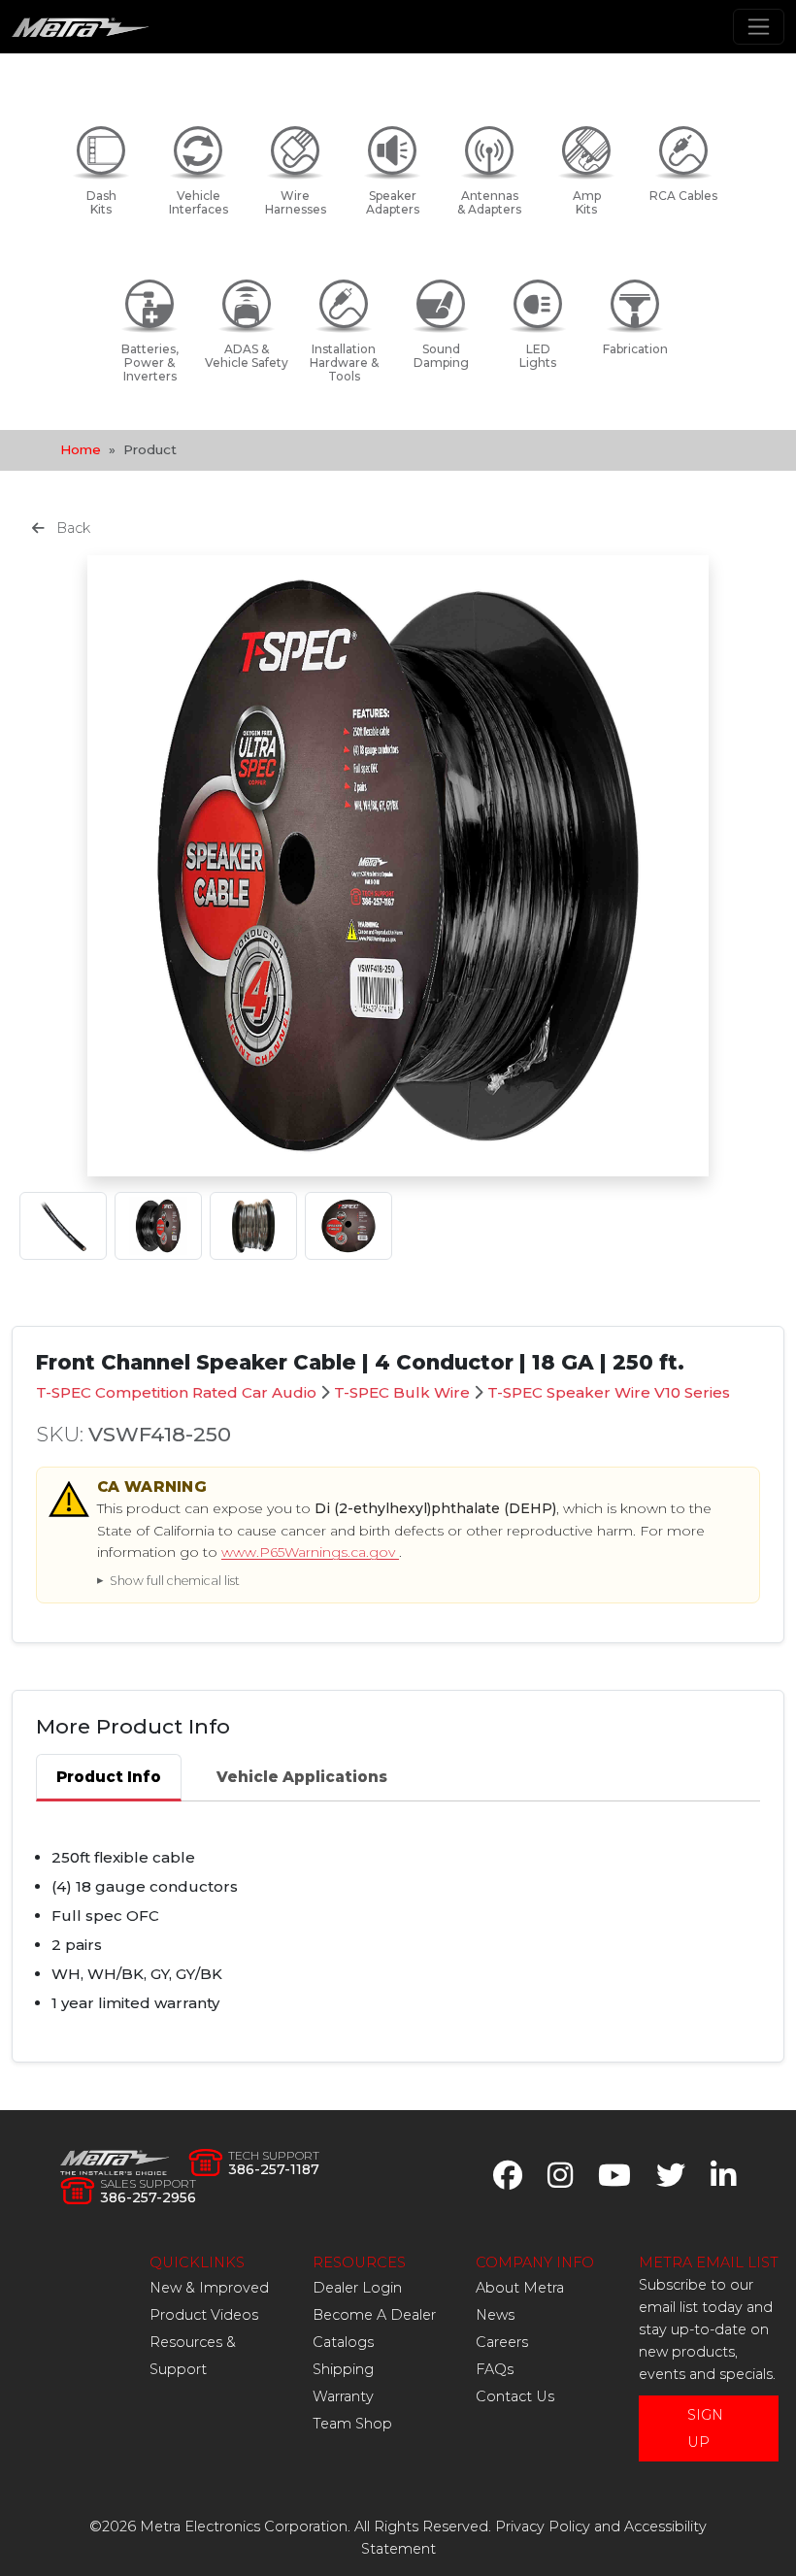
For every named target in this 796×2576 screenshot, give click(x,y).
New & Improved (209, 2288)
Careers (502, 2342)
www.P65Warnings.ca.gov (310, 1552)
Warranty (343, 2396)
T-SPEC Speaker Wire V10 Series (609, 1392)
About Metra (520, 2288)
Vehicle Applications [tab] (302, 1777)
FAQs (495, 2369)
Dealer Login (357, 2288)
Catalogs (343, 2342)
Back (71, 528)
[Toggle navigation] (759, 27)
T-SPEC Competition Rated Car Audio (176, 1392)
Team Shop (352, 2424)
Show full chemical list (175, 1581)
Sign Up (705, 2428)
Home (81, 449)
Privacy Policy (543, 2526)
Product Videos (204, 2315)
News (495, 2315)
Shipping (343, 2369)
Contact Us (515, 2396)
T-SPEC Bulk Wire (402, 1392)
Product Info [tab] (109, 1777)
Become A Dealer (374, 2315)
